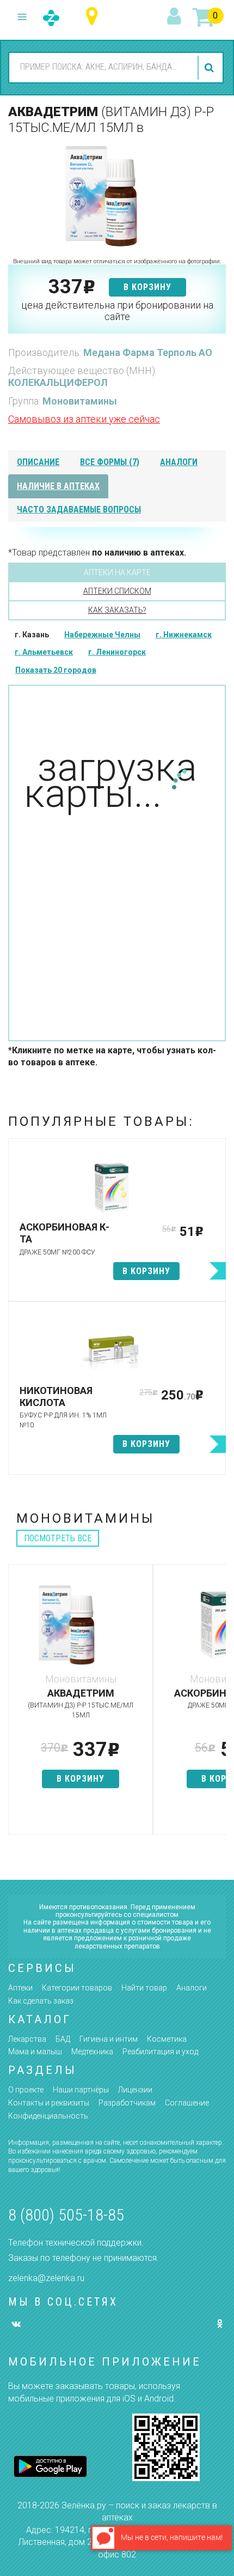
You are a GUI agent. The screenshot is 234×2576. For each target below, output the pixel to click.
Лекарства (27, 2039)
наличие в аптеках (58, 486)
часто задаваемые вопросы (79, 509)
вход (176, 17)
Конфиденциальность (48, 2116)
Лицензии (135, 2090)
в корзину (147, 287)
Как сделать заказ (41, 2001)
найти (211, 68)
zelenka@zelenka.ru (46, 2278)
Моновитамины (80, 401)
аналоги (179, 462)
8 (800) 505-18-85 (66, 2215)
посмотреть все (58, 1538)
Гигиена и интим (109, 2039)
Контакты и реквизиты (49, 2103)
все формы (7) (110, 462)
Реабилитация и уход (160, 2052)
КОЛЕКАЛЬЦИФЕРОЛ (58, 382)
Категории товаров (77, 1988)
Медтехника (92, 2052)
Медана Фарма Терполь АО (148, 352)
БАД (63, 2039)
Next (218, 1705)
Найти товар (144, 1988)
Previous (16, 1705)
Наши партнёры (81, 2090)
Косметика (167, 2039)
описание (38, 462)
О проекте (26, 2090)
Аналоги (192, 1988)
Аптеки (20, 1988)
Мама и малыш (35, 2052)
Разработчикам (127, 2103)
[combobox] (101, 67)
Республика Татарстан (94, 17)
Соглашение (187, 2103)
